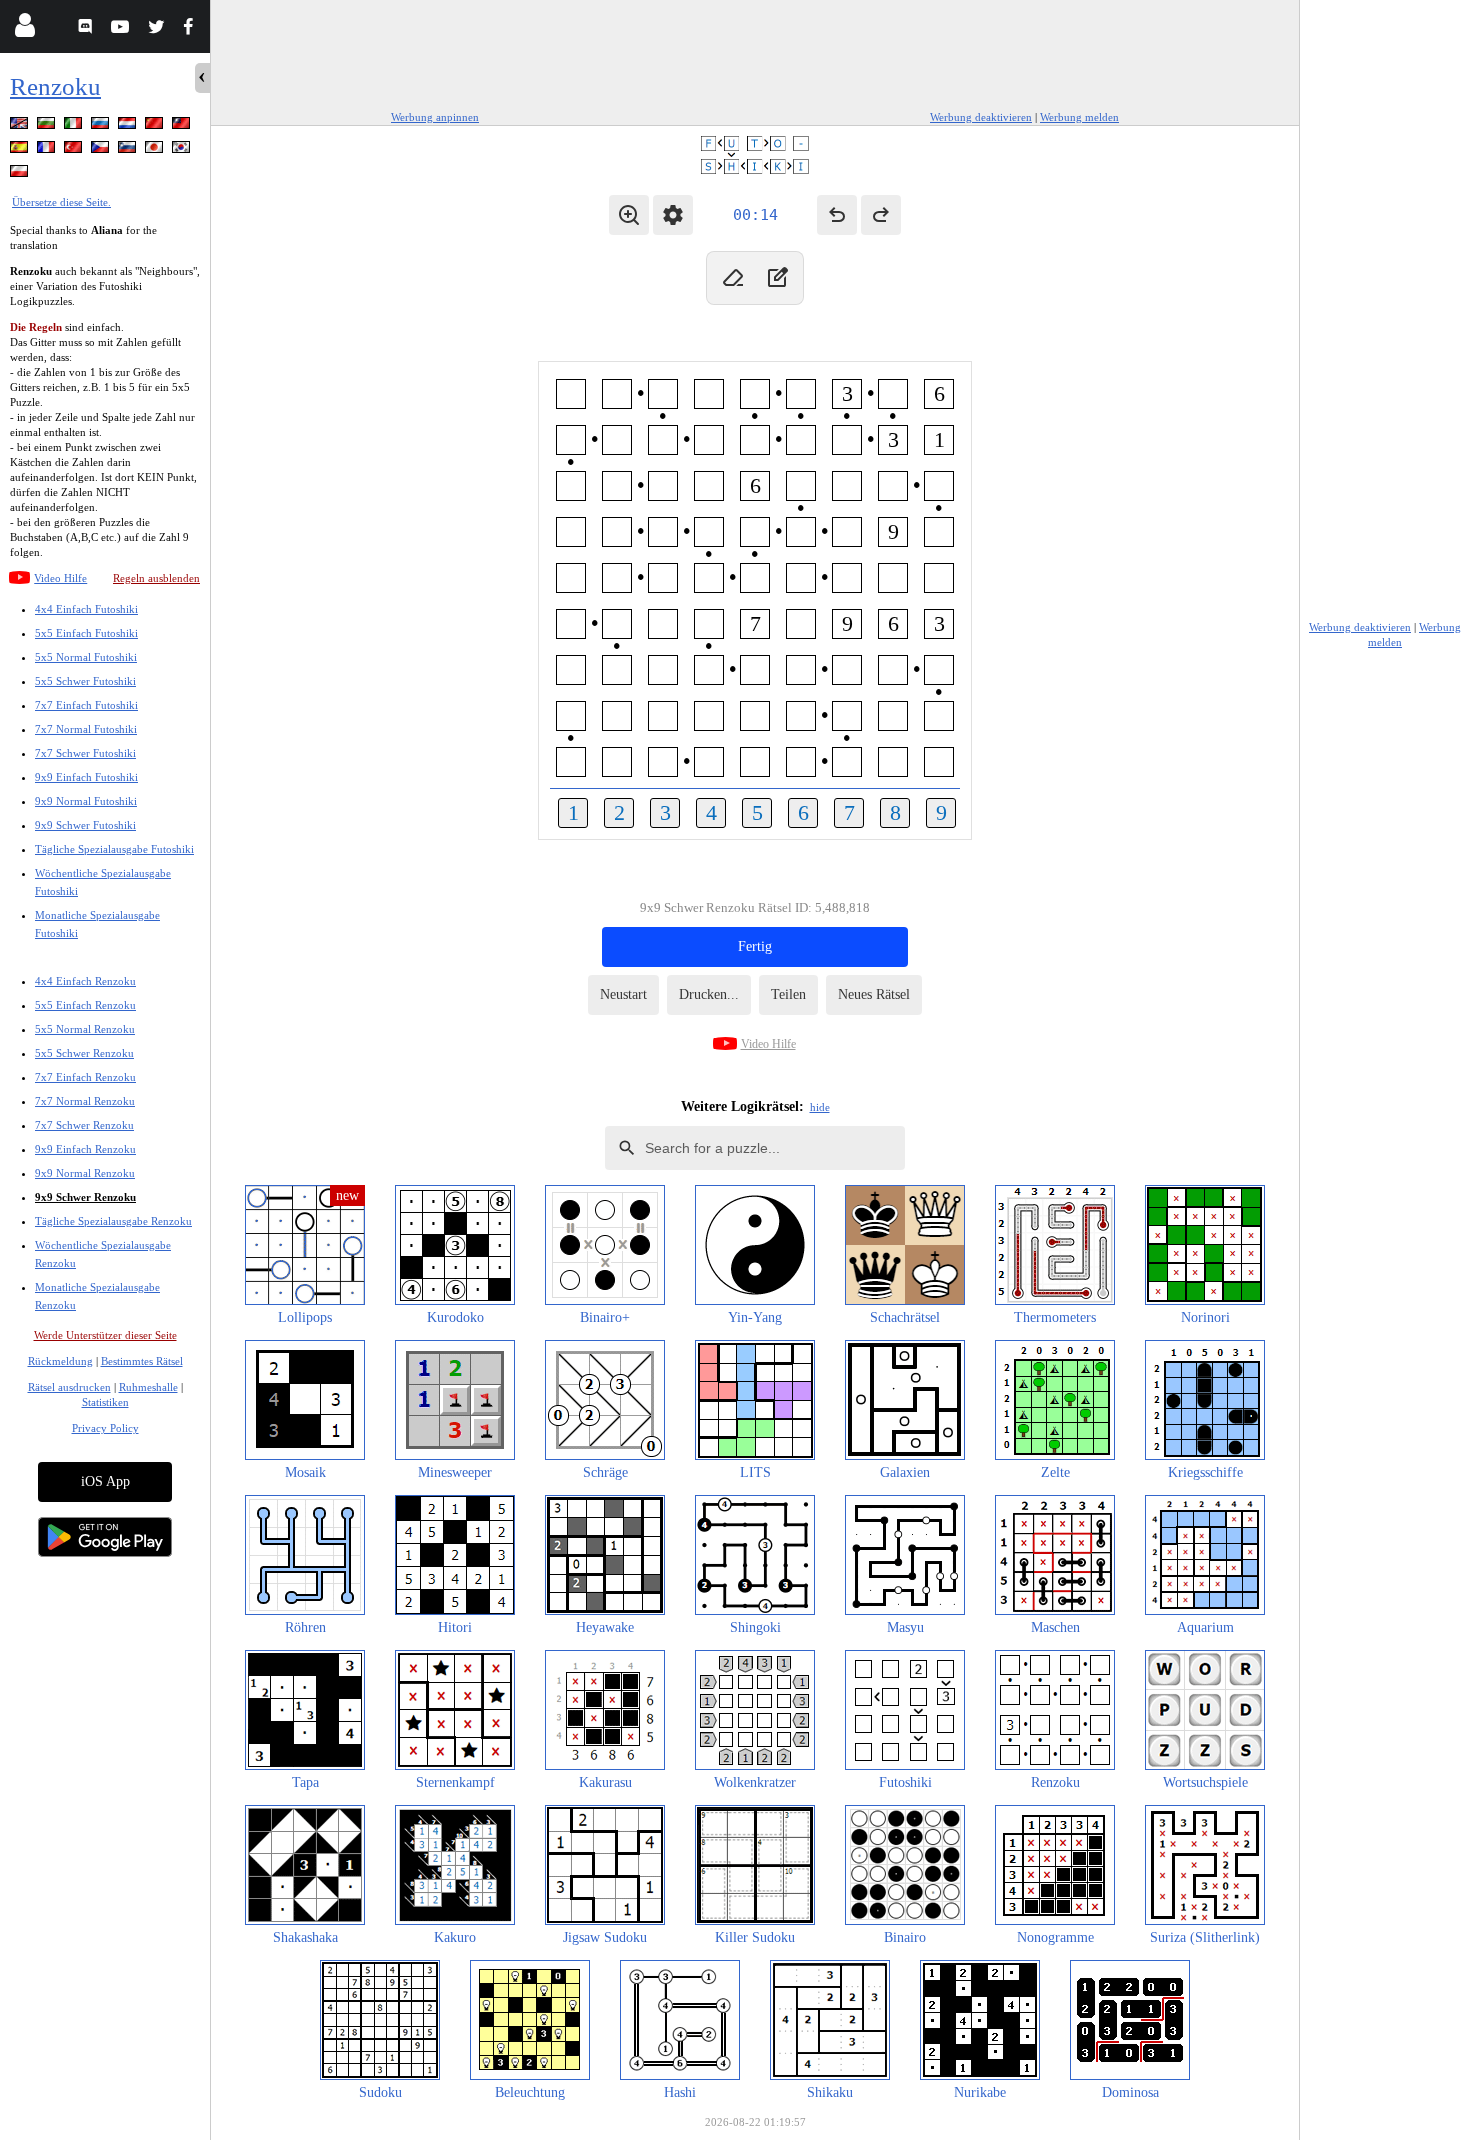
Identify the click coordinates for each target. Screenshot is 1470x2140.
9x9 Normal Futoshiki (86, 801)
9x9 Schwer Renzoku (85, 1197)
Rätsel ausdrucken (69, 1387)
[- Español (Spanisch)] (21, 150)
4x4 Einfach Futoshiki (86, 609)
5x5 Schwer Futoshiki (85, 681)
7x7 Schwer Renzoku (84, 1125)
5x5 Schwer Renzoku (84, 1053)
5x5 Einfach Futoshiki (86, 633)
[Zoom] (629, 215)
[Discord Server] (87, 29)
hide (820, 1107)
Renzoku (55, 86)
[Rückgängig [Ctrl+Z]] (837, 215)
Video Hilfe (60, 578)
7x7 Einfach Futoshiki (86, 705)
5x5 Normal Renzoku (85, 1029)
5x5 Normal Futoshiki (86, 657)
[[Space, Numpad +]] (777, 278)
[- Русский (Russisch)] (102, 126)
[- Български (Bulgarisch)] (48, 126)
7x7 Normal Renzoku (85, 1101)
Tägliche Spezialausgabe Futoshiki (114, 849)
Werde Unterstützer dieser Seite (105, 1335)
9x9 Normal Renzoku (85, 1173)
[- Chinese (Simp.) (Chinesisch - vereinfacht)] (156, 126)
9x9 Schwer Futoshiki (85, 825)
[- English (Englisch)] (21, 126)
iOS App (105, 1481)
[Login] (24, 29)
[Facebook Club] (192, 29)
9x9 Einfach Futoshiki (86, 777)
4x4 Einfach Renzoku (85, 981)
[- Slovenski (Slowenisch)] (129, 150)
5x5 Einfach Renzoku (85, 1005)
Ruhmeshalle (148, 1387)
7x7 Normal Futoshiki (86, 729)
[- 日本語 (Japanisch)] (156, 150)
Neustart (623, 994)
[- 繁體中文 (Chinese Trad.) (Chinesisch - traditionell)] (183, 126)
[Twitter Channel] (157, 29)
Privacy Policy (105, 1428)
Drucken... (709, 994)
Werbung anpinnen (435, 117)
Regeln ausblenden (156, 578)
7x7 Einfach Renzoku (85, 1077)
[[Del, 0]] (733, 278)
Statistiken (105, 1402)
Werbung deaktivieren (981, 117)
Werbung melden (1079, 117)
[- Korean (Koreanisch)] (183, 150)
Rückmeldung (60, 1361)
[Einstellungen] (673, 215)
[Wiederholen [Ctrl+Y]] (881, 215)
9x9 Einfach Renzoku (85, 1149)
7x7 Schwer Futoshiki (85, 753)
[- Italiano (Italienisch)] (75, 126)
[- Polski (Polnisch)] (21, 174)
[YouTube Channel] (122, 29)
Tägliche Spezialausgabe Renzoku (113, 1221)
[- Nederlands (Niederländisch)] (129, 126)
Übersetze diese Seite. (61, 202)
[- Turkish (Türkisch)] (75, 150)
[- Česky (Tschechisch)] (102, 150)
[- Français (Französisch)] (48, 150)
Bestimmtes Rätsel (142, 1361)
